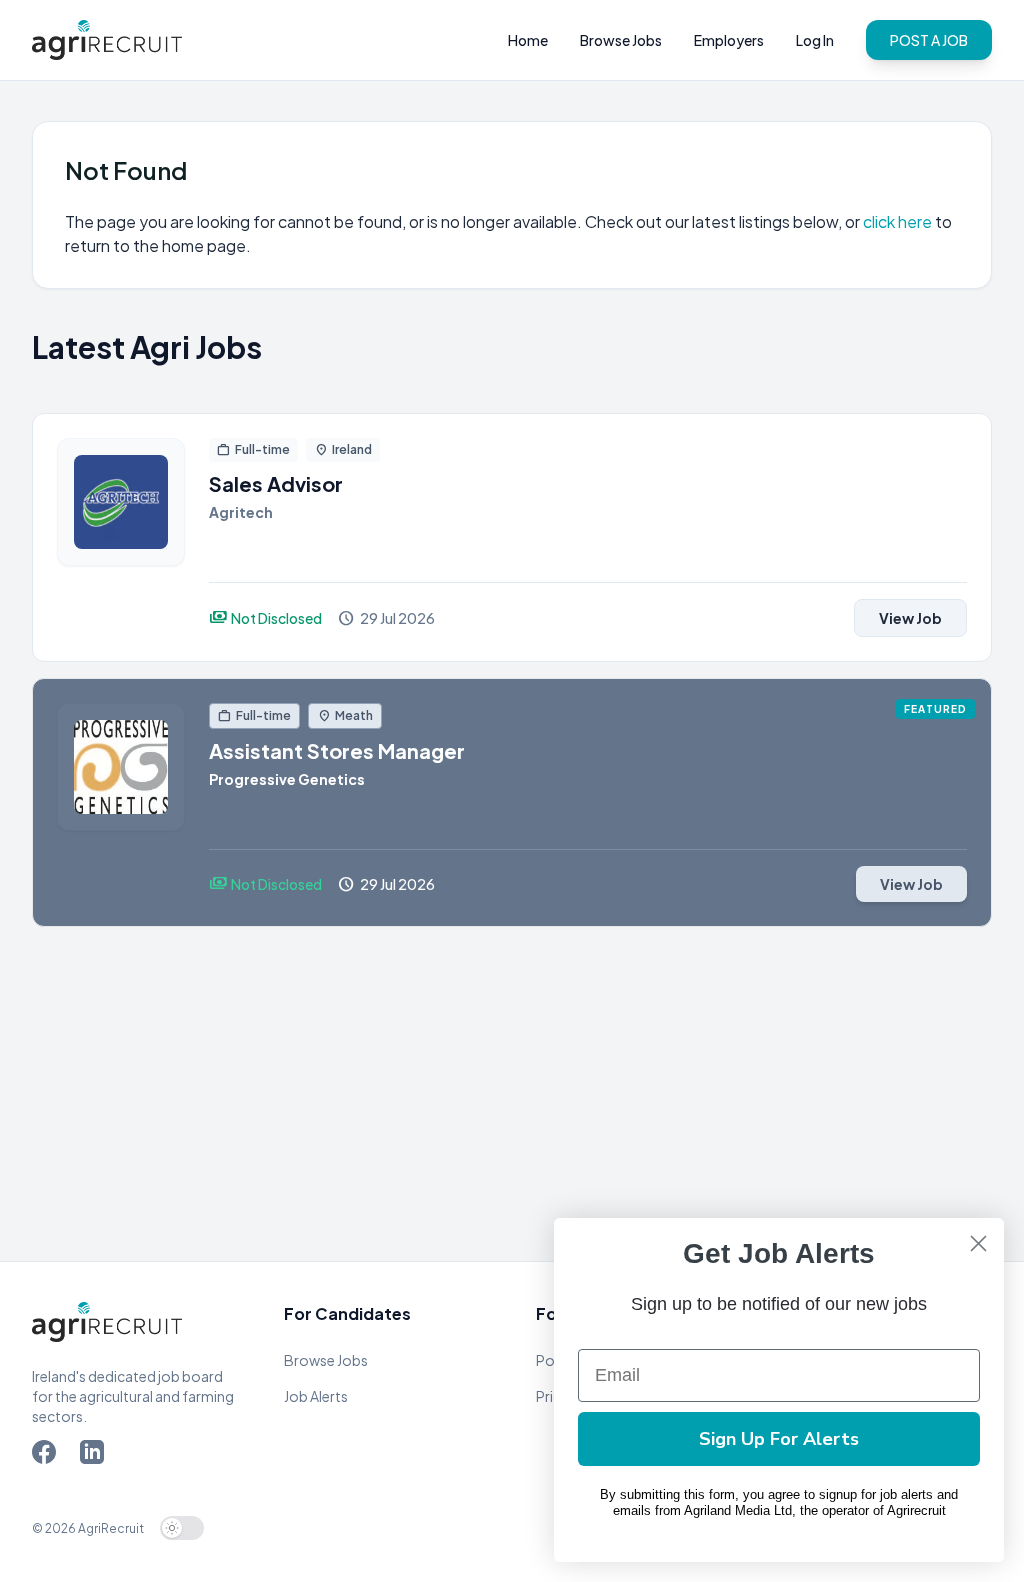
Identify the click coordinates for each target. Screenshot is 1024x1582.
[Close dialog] (978, 1243)
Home (528, 40)
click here (899, 221)
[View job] (121, 537)
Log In (815, 40)
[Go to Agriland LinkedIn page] (96, 1456)
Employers (729, 40)
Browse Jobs (621, 40)
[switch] (182, 1528)
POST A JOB (929, 40)
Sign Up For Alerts (779, 1439)
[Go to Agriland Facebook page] (48, 1456)
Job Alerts (316, 1396)
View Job (910, 618)
